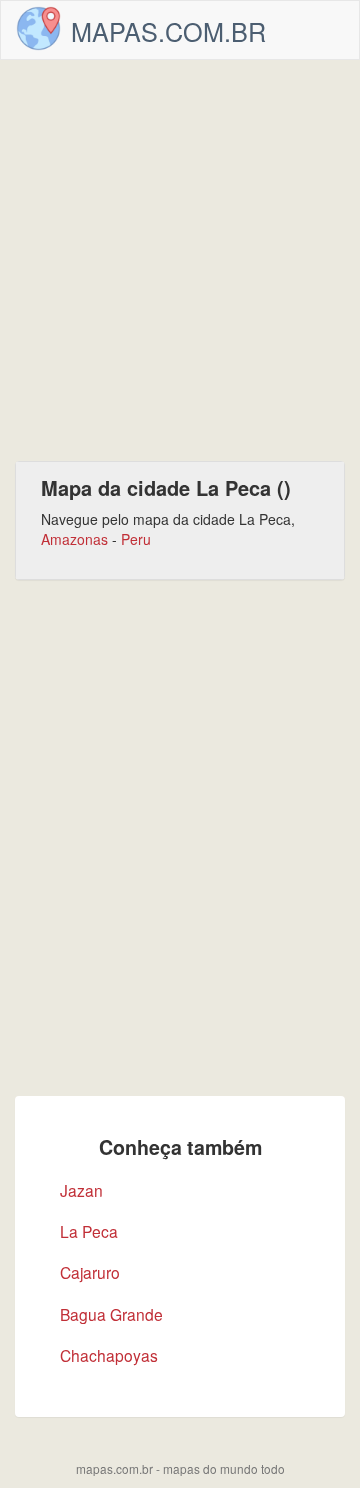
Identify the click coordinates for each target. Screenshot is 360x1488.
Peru (136, 539)
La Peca (89, 1231)
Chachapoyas (109, 1355)
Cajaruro (90, 1272)
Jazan (81, 1190)
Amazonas (74, 539)
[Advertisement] (180, 260)
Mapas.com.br (168, 31)
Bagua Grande (111, 1314)
